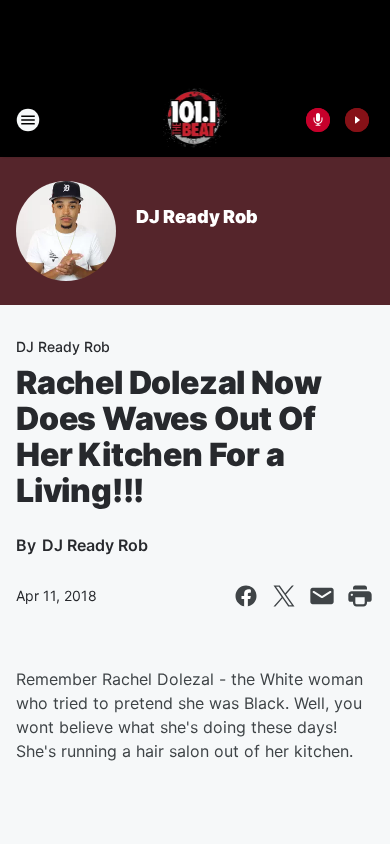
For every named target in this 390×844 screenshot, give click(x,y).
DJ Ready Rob (197, 216)
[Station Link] (195, 120)
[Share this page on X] (284, 596)
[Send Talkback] (318, 120)
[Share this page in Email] (322, 596)
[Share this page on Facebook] (246, 596)
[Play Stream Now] (357, 120)
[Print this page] (360, 596)
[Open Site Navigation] (28, 120)
